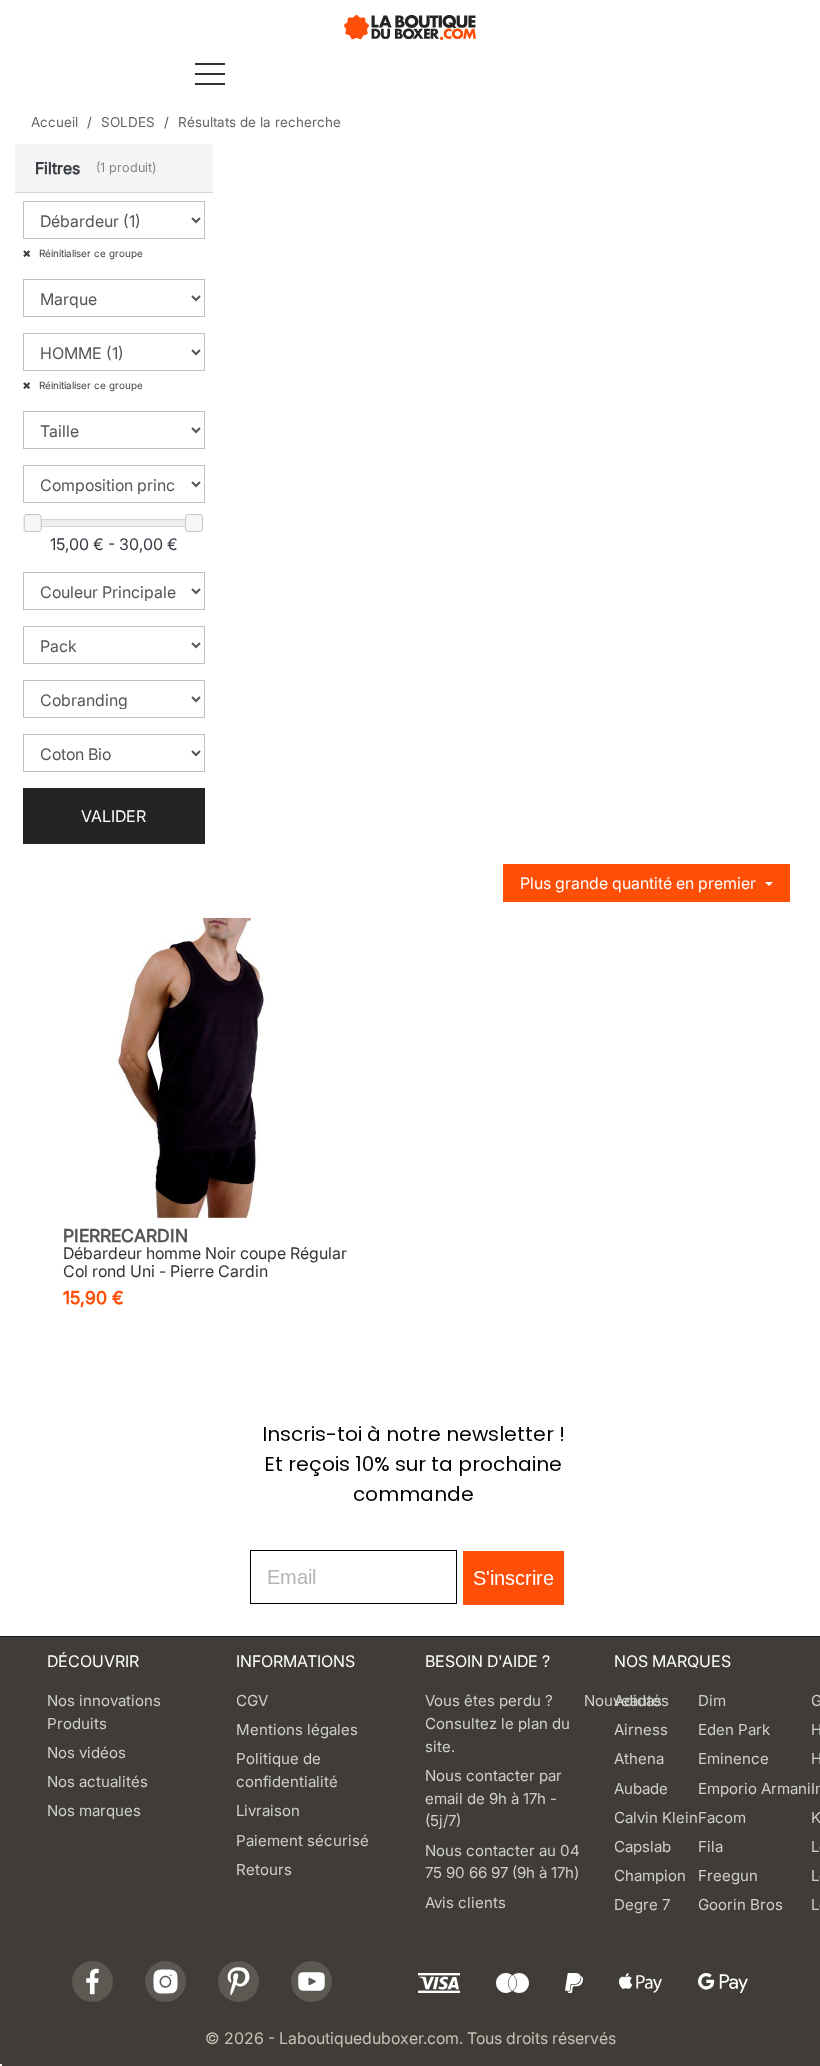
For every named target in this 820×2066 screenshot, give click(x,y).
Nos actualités (97, 1781)
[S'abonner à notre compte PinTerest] (238, 1981)
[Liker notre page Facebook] (92, 1981)
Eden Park (734, 1729)
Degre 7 (642, 1904)
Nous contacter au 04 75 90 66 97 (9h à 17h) (502, 1862)
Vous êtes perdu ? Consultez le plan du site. (497, 1723)
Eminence (733, 1758)
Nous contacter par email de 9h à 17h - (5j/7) (493, 1798)
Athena (639, 1758)
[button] (114, 168)
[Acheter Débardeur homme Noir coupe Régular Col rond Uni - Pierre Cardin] (205, 1068)
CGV (252, 1700)
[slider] (33, 523)
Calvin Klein (656, 1817)
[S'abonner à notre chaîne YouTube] (311, 1981)
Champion (650, 1875)
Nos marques (94, 1810)
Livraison (268, 1810)
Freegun (728, 1875)
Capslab (642, 1846)
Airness (641, 1729)
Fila (710, 1846)
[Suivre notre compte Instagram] (165, 1981)
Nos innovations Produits (104, 1712)
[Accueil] (410, 26)
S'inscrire (513, 1578)
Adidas (638, 1700)
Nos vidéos (86, 1752)
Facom (722, 1817)
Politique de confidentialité (287, 1770)
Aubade (641, 1788)
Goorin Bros (740, 1904)
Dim (712, 1700)
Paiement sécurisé (302, 1840)
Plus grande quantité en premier (640, 883)
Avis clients (465, 1902)
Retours (264, 1869)
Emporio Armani (754, 1788)
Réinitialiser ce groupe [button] (89, 253)
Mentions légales (297, 1729)
